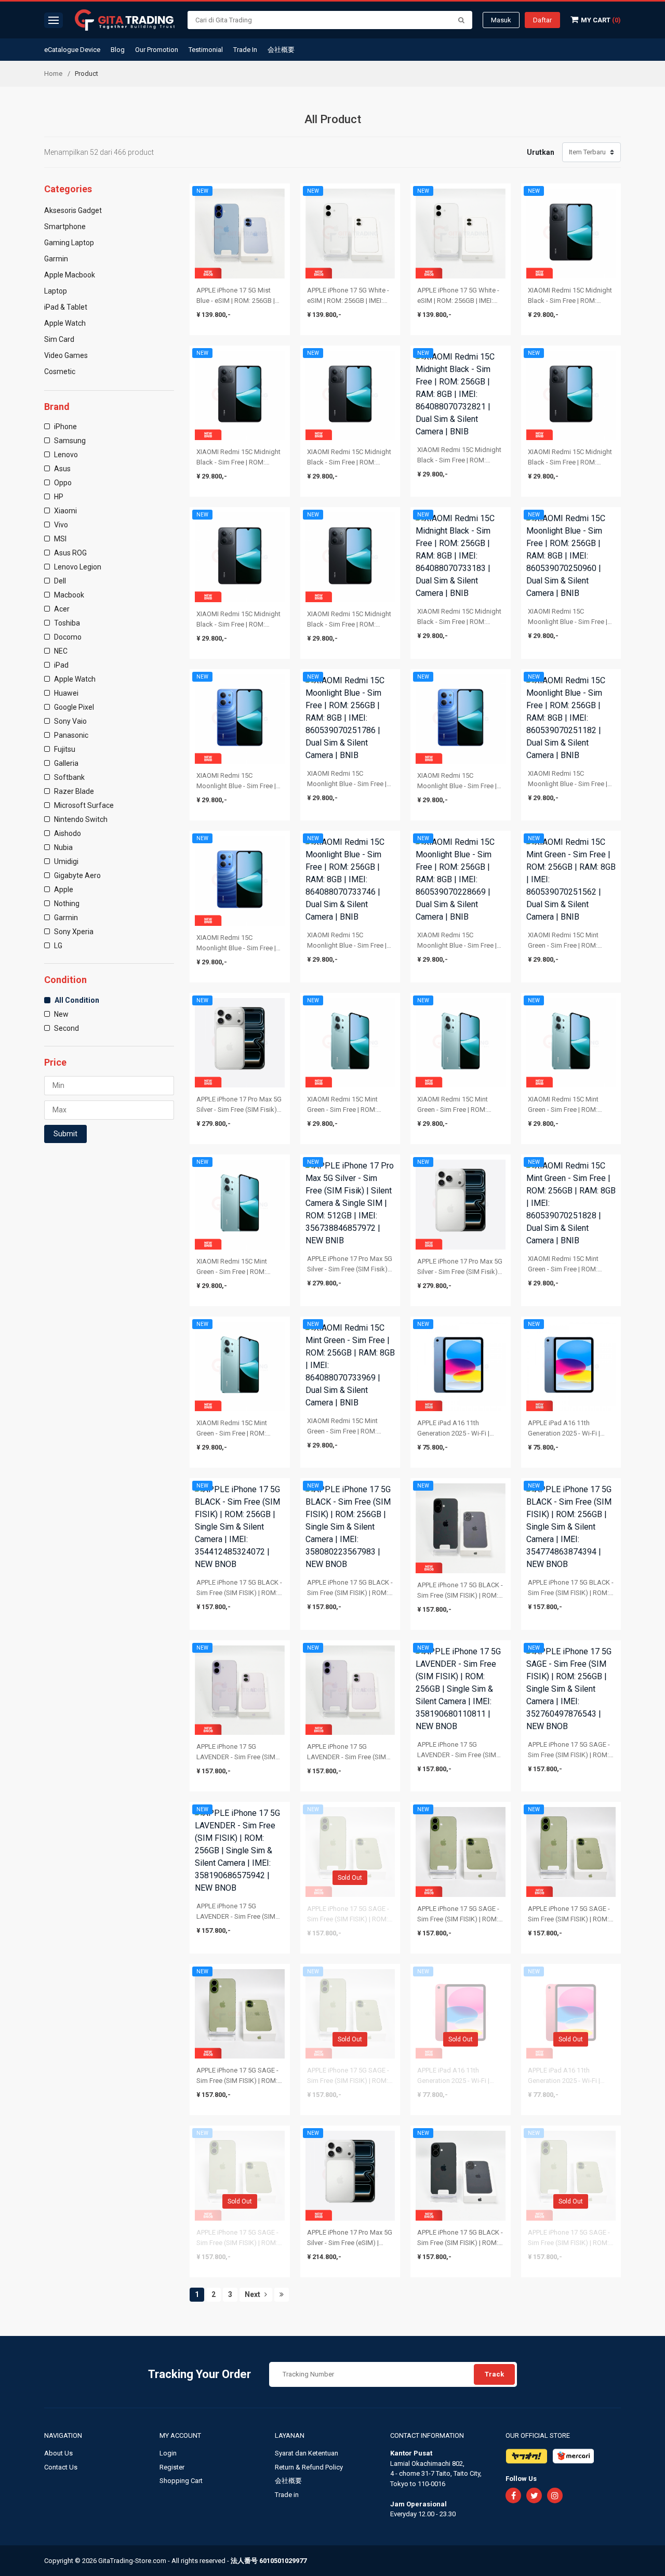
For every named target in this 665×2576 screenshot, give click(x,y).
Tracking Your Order (199, 2374)
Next (253, 2294)
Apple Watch (74, 679)
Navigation (64, 2435)
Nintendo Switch (80, 819)
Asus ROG (70, 553)
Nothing (66, 904)
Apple (63, 889)
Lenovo (65, 455)
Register (172, 2467)
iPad (61, 665)
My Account (181, 2435)
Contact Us (61, 2467)
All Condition (76, 1000)
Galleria (65, 763)
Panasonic (70, 735)
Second (66, 1028)
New (61, 1014)
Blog (118, 50)
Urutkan (541, 152)
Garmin (65, 918)
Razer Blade (73, 791)
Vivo (60, 525)
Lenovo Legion (77, 567)
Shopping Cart (181, 2481)
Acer (61, 609)
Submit (65, 1134)
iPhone (65, 427)
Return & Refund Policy (309, 2467)
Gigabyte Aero (77, 875)
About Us (58, 2453)
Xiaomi (65, 511)
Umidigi (65, 861)
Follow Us (521, 2479)
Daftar (542, 20)
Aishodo (67, 833)
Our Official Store (538, 2435)
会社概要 (281, 50)
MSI (59, 539)
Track (494, 2374)
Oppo (62, 483)
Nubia (63, 847)
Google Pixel (73, 707)
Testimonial (206, 50)
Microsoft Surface (83, 805)
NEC (60, 651)
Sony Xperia (73, 932)
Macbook (68, 595)
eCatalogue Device (72, 50)
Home (53, 74)
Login (168, 2453)
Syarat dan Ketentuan (307, 2453)
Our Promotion (157, 50)
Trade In (245, 50)
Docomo (67, 637)
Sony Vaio (70, 721)
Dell (59, 581)
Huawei (65, 693)
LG (57, 946)
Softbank (69, 777)
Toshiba (66, 623)
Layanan (290, 2435)
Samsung (69, 441)
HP (58, 497)
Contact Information (427, 2435)
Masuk (501, 20)
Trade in (287, 2495)
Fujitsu (64, 749)
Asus (62, 469)
